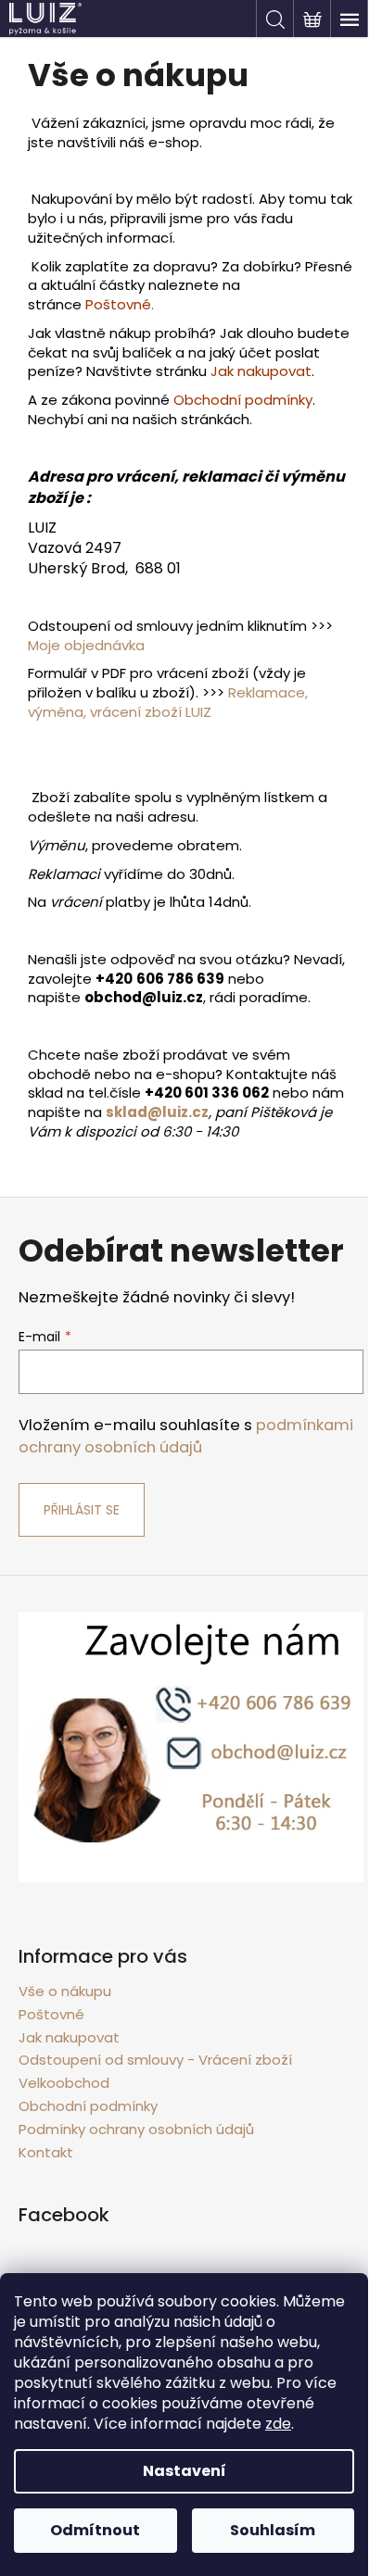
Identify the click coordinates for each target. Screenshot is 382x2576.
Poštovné (118, 304)
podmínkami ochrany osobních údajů (186, 1436)
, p (216, 1112)
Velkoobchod (64, 2083)
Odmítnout (95, 2530)
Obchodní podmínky (88, 2106)
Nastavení (185, 2471)
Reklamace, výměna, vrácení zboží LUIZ (168, 702)
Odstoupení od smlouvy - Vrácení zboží (155, 2060)
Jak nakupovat (69, 2037)
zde (278, 2424)
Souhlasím (273, 2530)
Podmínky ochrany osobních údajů (136, 2129)
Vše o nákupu (65, 1991)
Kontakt (46, 2152)
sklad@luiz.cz (157, 1112)
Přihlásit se (82, 1510)
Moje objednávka (86, 645)
